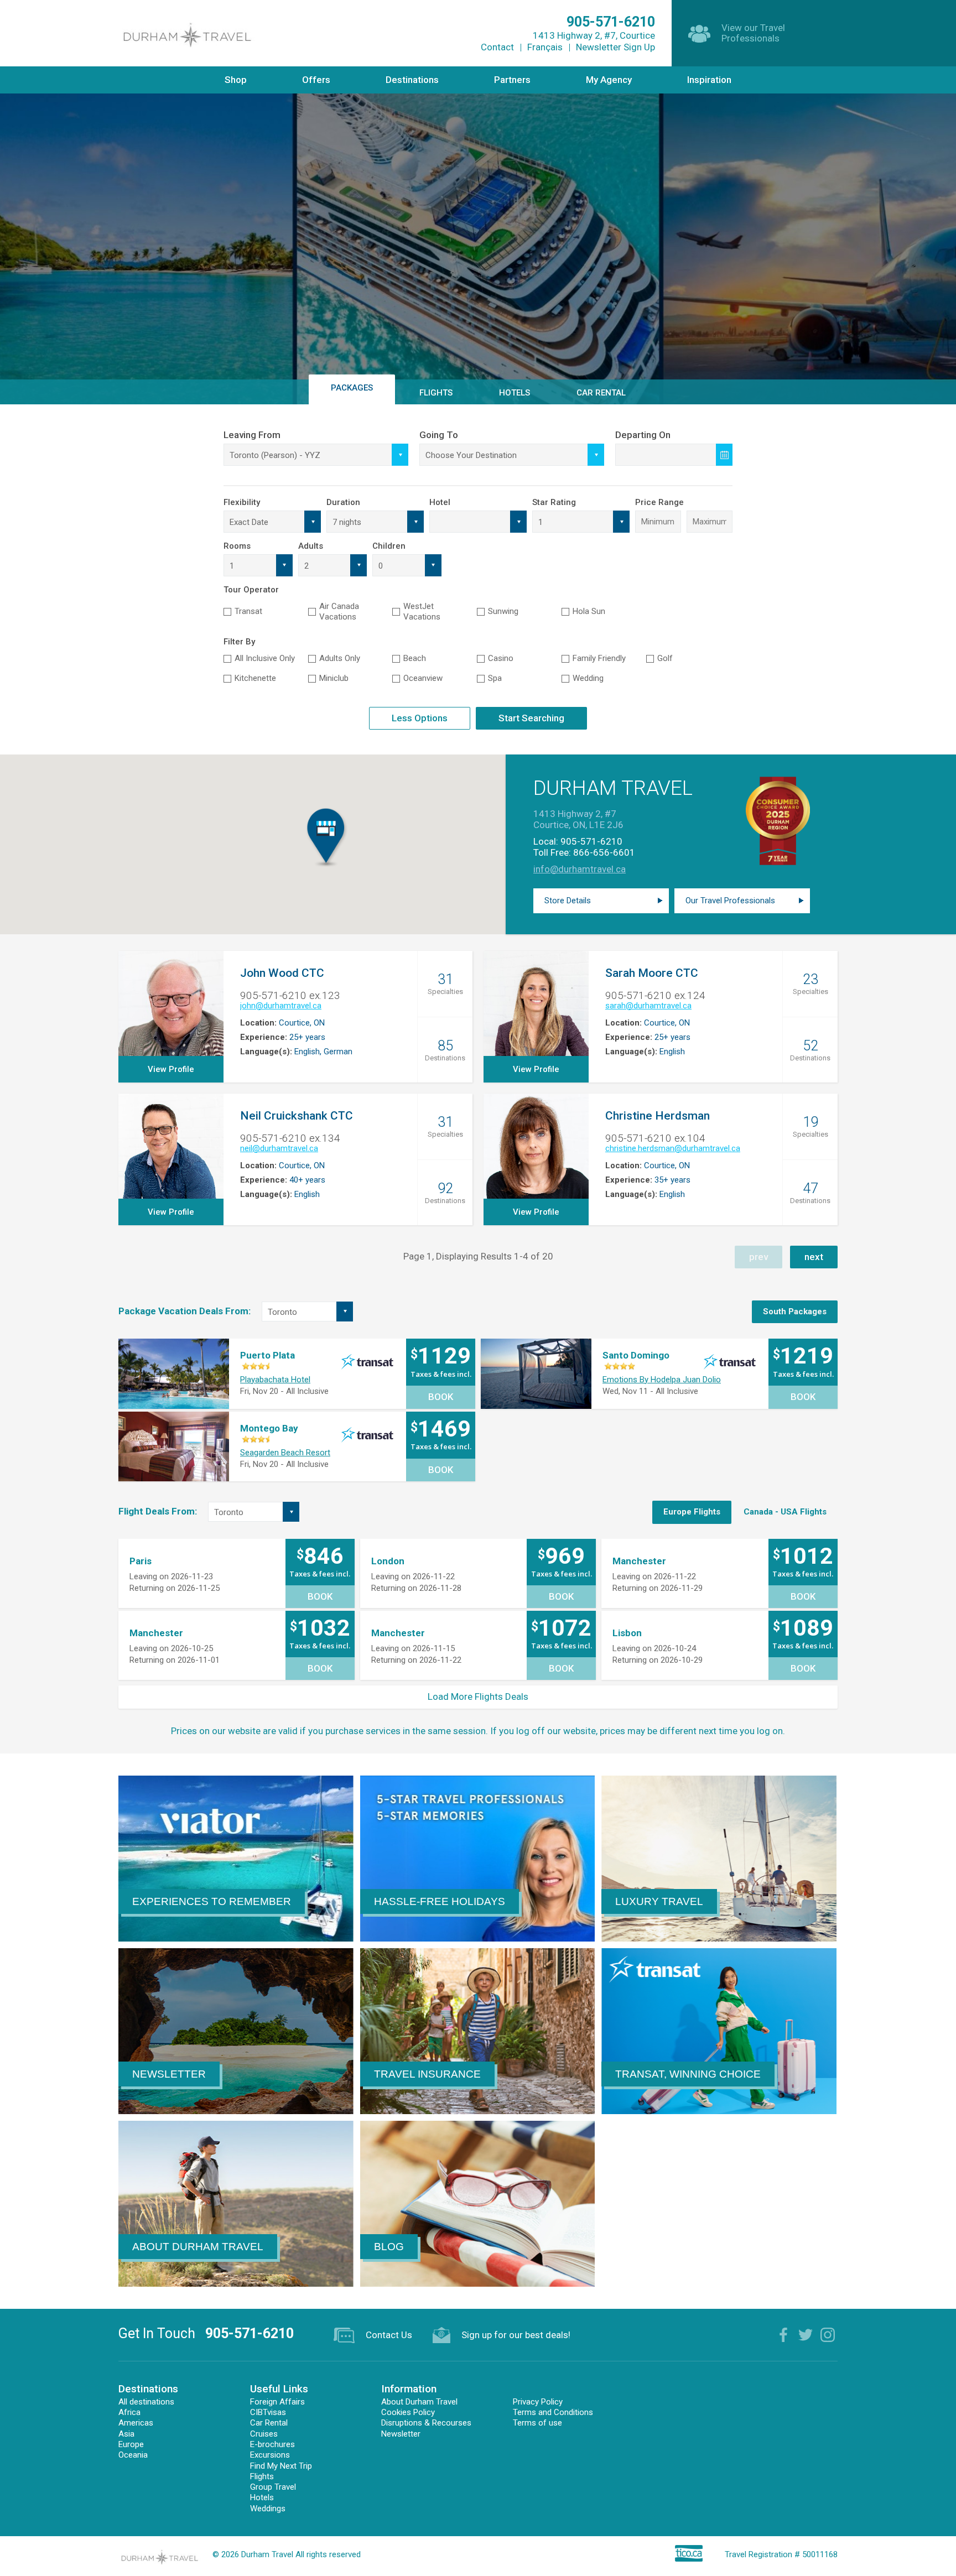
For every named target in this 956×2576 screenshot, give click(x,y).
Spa (495, 678)
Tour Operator (251, 590)
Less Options (420, 718)
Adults (311, 546)
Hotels (262, 2497)
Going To (439, 435)
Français (545, 47)
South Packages (795, 1312)
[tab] (795, 1312)
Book (441, 1397)
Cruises (264, 2434)
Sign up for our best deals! (516, 2335)
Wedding (588, 678)
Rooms (237, 546)
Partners (512, 80)
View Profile (171, 1069)
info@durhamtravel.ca (580, 869)
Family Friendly (599, 658)
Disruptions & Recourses (426, 2423)
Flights (262, 2476)
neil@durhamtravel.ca (279, 1148)
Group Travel (273, 2487)
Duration (343, 502)
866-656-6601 (604, 852)
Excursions (270, 2455)
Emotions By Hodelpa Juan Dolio (662, 1380)
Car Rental (601, 393)
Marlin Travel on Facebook (783, 2335)
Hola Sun (589, 611)
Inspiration (709, 80)
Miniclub (334, 678)
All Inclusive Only (265, 658)
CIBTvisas (268, 2412)
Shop (236, 80)
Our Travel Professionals (730, 901)
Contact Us (389, 2335)
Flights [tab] (436, 393)
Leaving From (252, 435)
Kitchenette (255, 678)
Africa (129, 2412)
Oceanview (423, 678)
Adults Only (340, 658)
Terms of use (537, 2423)
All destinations (146, 2402)
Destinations (412, 80)
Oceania (133, 2455)
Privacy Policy (538, 2402)
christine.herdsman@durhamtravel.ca (673, 1148)
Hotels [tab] (515, 393)
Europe (131, 2444)
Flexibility (242, 502)
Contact (497, 47)
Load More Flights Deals (478, 1696)
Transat (248, 611)
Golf (665, 658)
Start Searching (531, 718)
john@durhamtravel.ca (281, 1006)
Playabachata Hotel (275, 1380)
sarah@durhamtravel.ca (648, 1006)
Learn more (478, 291)
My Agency (609, 80)
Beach (415, 658)
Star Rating (554, 502)
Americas (136, 2423)
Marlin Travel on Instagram (828, 2335)
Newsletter (401, 2434)
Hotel (440, 502)
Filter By (239, 642)
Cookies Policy (408, 2412)
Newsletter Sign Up (615, 47)
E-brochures (272, 2444)
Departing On (643, 435)
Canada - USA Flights (785, 1512)
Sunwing (503, 611)
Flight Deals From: (158, 1511)
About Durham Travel (419, 2402)
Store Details (568, 901)
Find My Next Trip (281, 2466)
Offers (316, 80)
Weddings (268, 2509)
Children (389, 546)
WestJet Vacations (422, 612)
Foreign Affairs (277, 2402)
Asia (126, 2434)
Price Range (659, 502)
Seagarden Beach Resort (285, 1453)
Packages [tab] (352, 388)
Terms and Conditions (553, 2412)
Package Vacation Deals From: (185, 1311)
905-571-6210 (591, 841)
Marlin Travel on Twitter (806, 2335)
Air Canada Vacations (339, 612)
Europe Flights (692, 1512)
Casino (501, 658)
